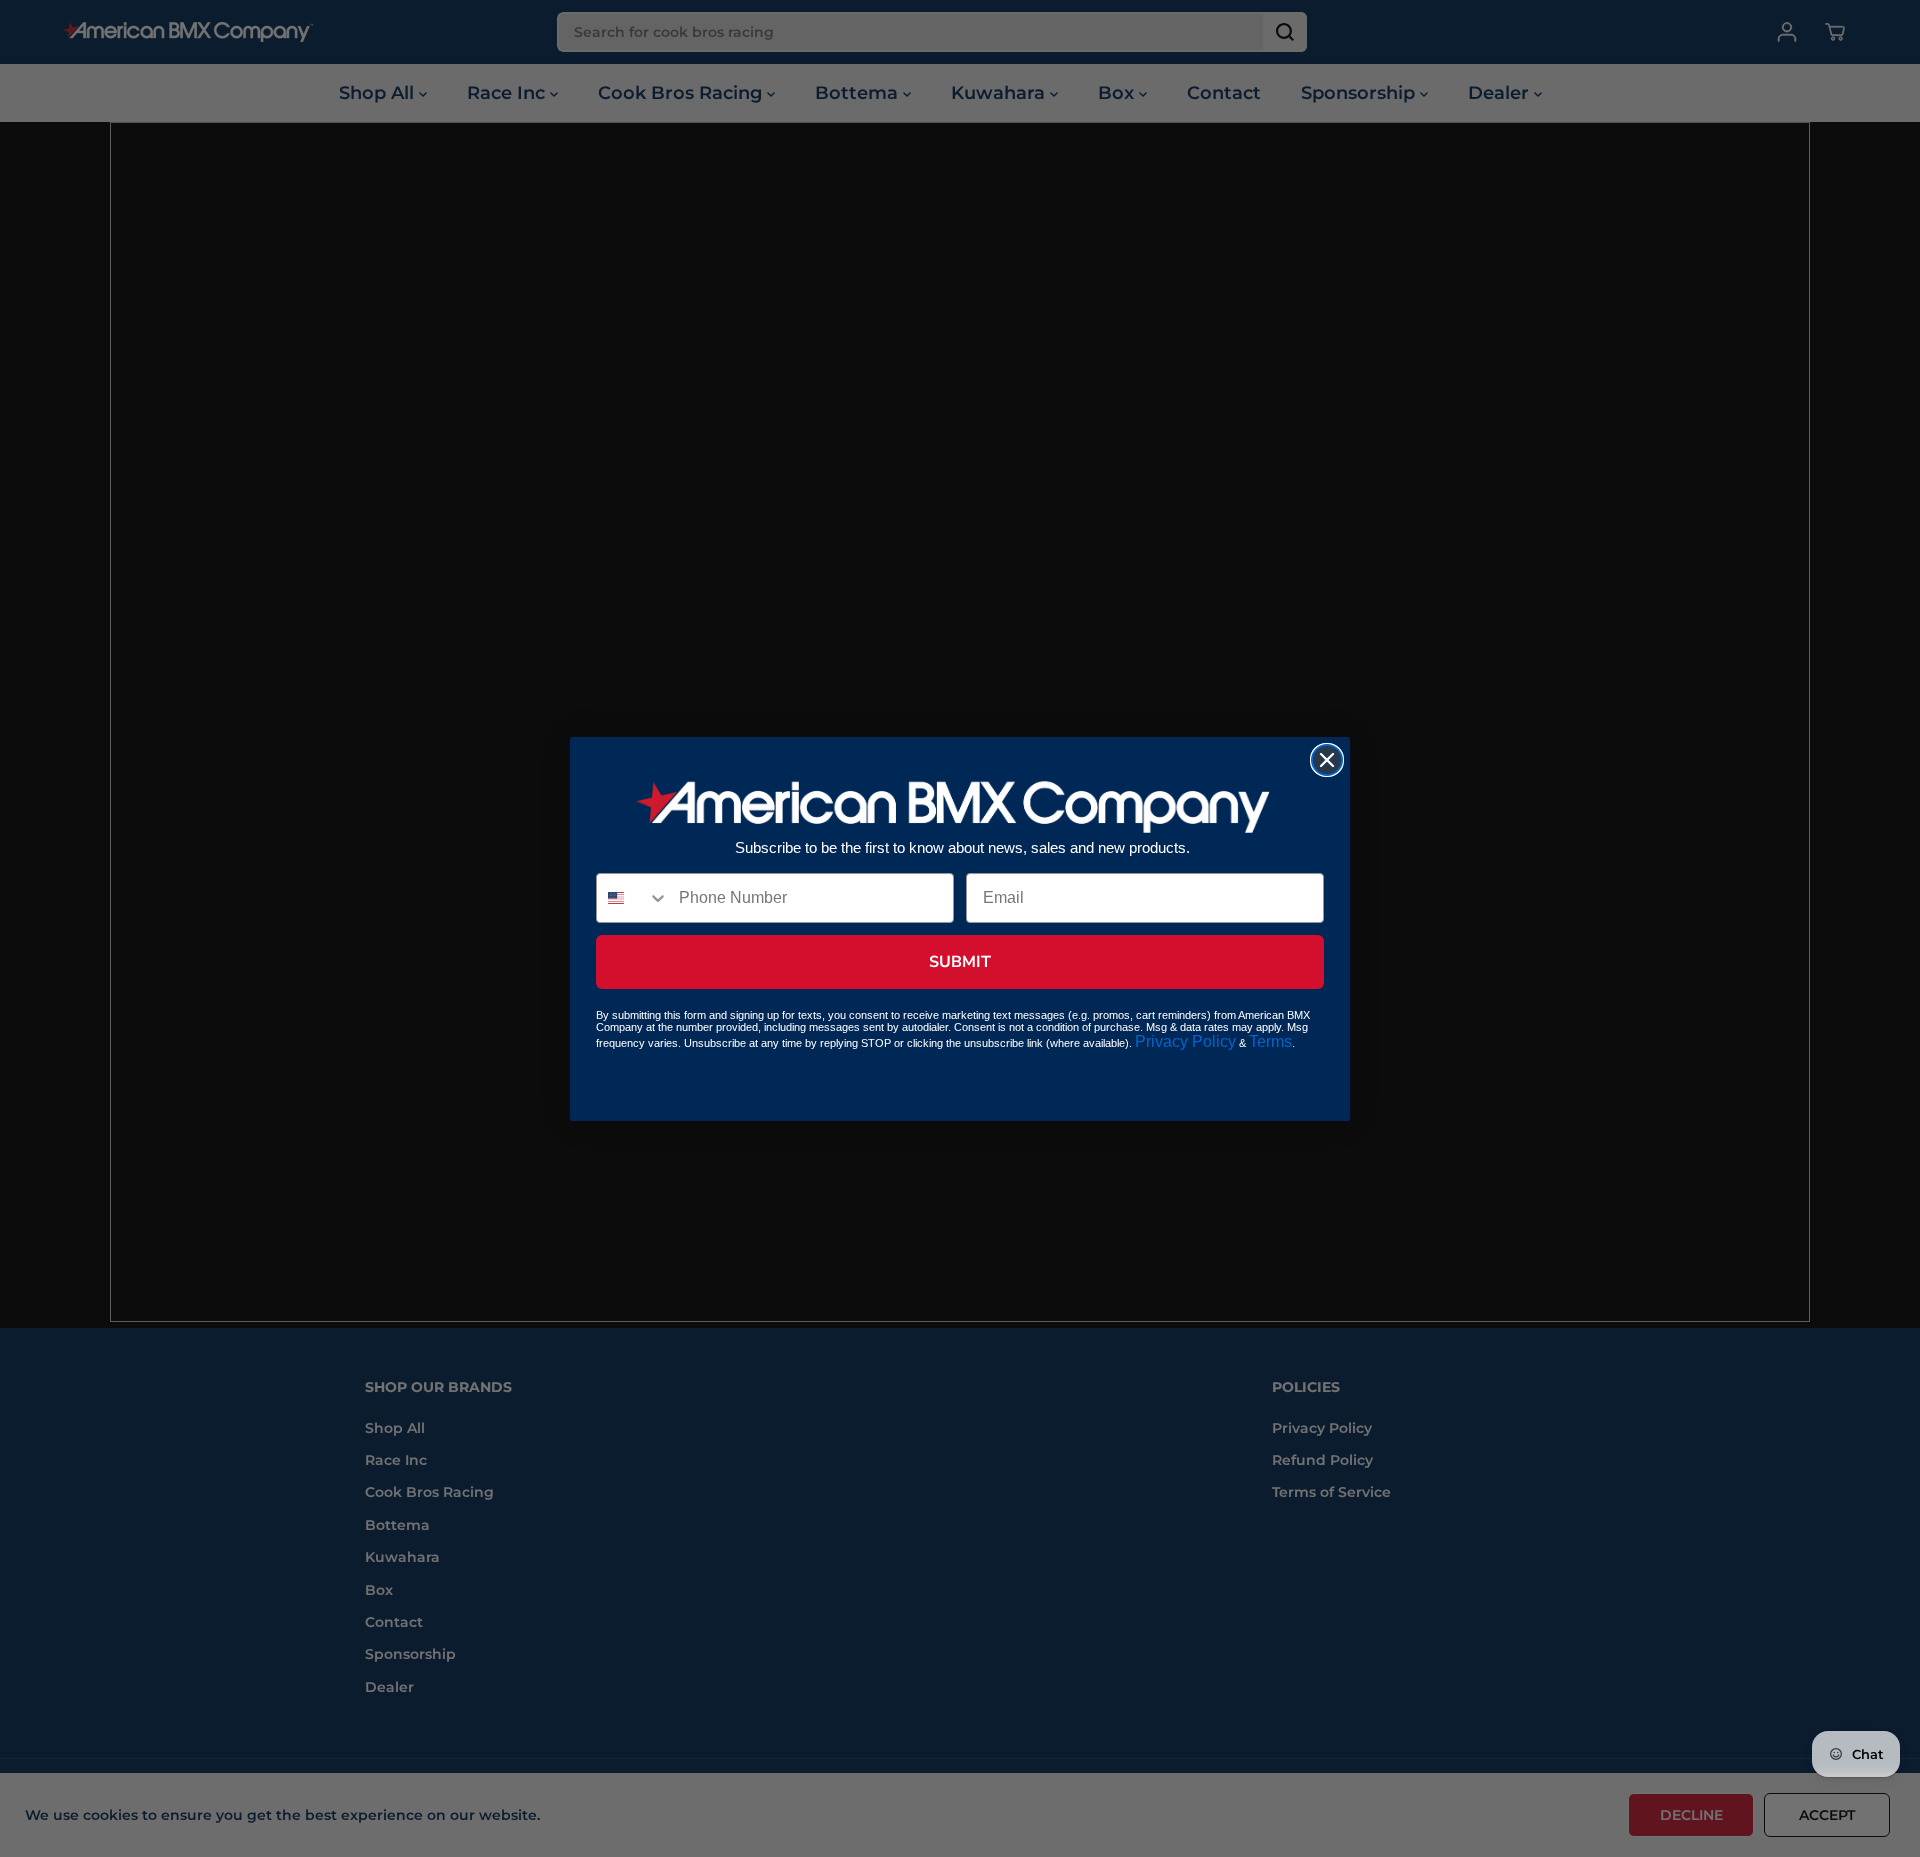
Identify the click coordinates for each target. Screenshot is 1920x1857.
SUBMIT (960, 962)
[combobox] (633, 898)
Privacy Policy (1185, 1041)
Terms (1270, 1041)
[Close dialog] (1327, 760)
